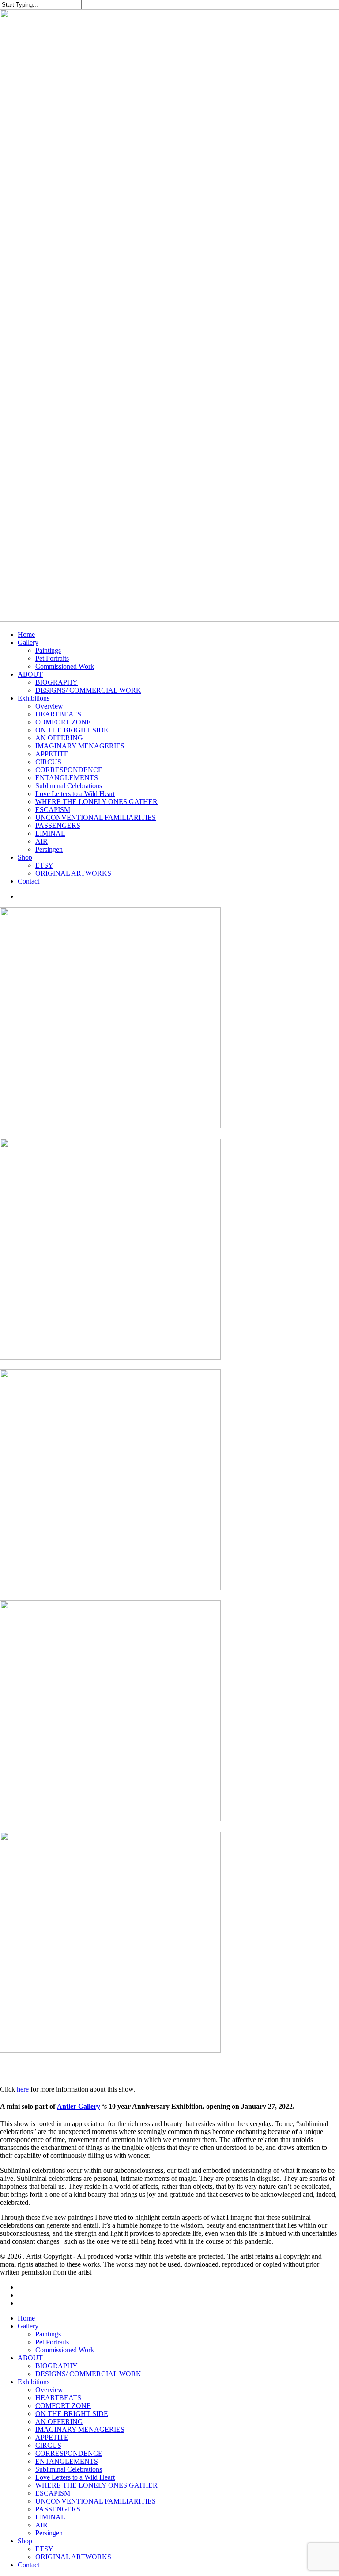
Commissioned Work (65, 2350)
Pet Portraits (52, 2342)
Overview (49, 2390)
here (23, 2089)
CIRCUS (48, 2445)
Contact (28, 2565)
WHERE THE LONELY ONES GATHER (96, 2485)
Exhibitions (34, 2382)
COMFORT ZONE (63, 2406)
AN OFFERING (59, 2422)
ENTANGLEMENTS (67, 2461)
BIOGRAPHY (56, 2366)
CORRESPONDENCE (69, 2453)
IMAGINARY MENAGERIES (80, 2429)
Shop (25, 2541)
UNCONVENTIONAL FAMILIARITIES (96, 2501)
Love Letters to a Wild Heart (75, 2477)
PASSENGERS (58, 2509)
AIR (41, 2525)
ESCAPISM (53, 2493)
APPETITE (52, 2437)
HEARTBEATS (58, 2398)
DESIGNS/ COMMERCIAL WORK (88, 2374)
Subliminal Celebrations (69, 2469)
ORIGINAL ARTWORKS (73, 2557)
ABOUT (30, 2358)
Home (26, 2318)
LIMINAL (50, 2517)
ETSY (44, 2549)
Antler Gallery (79, 2106)
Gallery (28, 2326)
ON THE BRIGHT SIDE (72, 2414)
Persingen (49, 2533)
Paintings (48, 2334)
